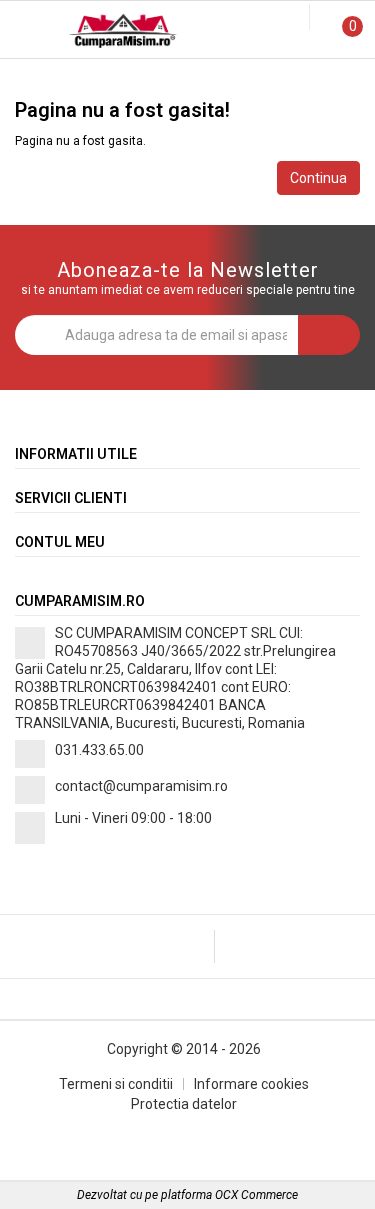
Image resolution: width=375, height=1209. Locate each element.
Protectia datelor (184, 1104)
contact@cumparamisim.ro (141, 786)
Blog (187, 78)
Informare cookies (251, 1084)
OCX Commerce (256, 1195)
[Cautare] (280, 18)
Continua (318, 178)
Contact (312, 78)
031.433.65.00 (99, 750)
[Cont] (297, 18)
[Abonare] (329, 335)
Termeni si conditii (116, 1084)
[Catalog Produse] (28, 32)
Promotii (62, 78)
